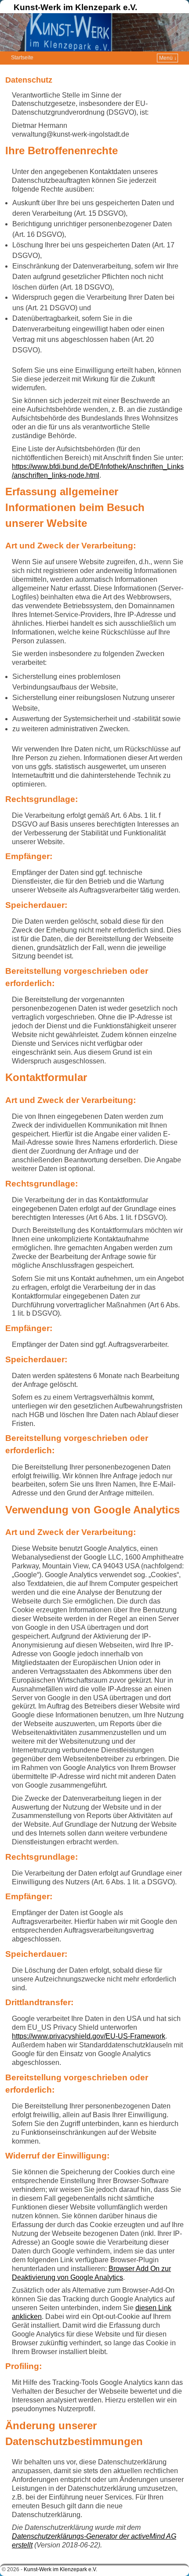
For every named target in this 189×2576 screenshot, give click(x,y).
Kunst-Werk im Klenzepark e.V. (75, 7)
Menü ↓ (168, 58)
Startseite (22, 58)
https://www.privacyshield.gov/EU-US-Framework (89, 2036)
